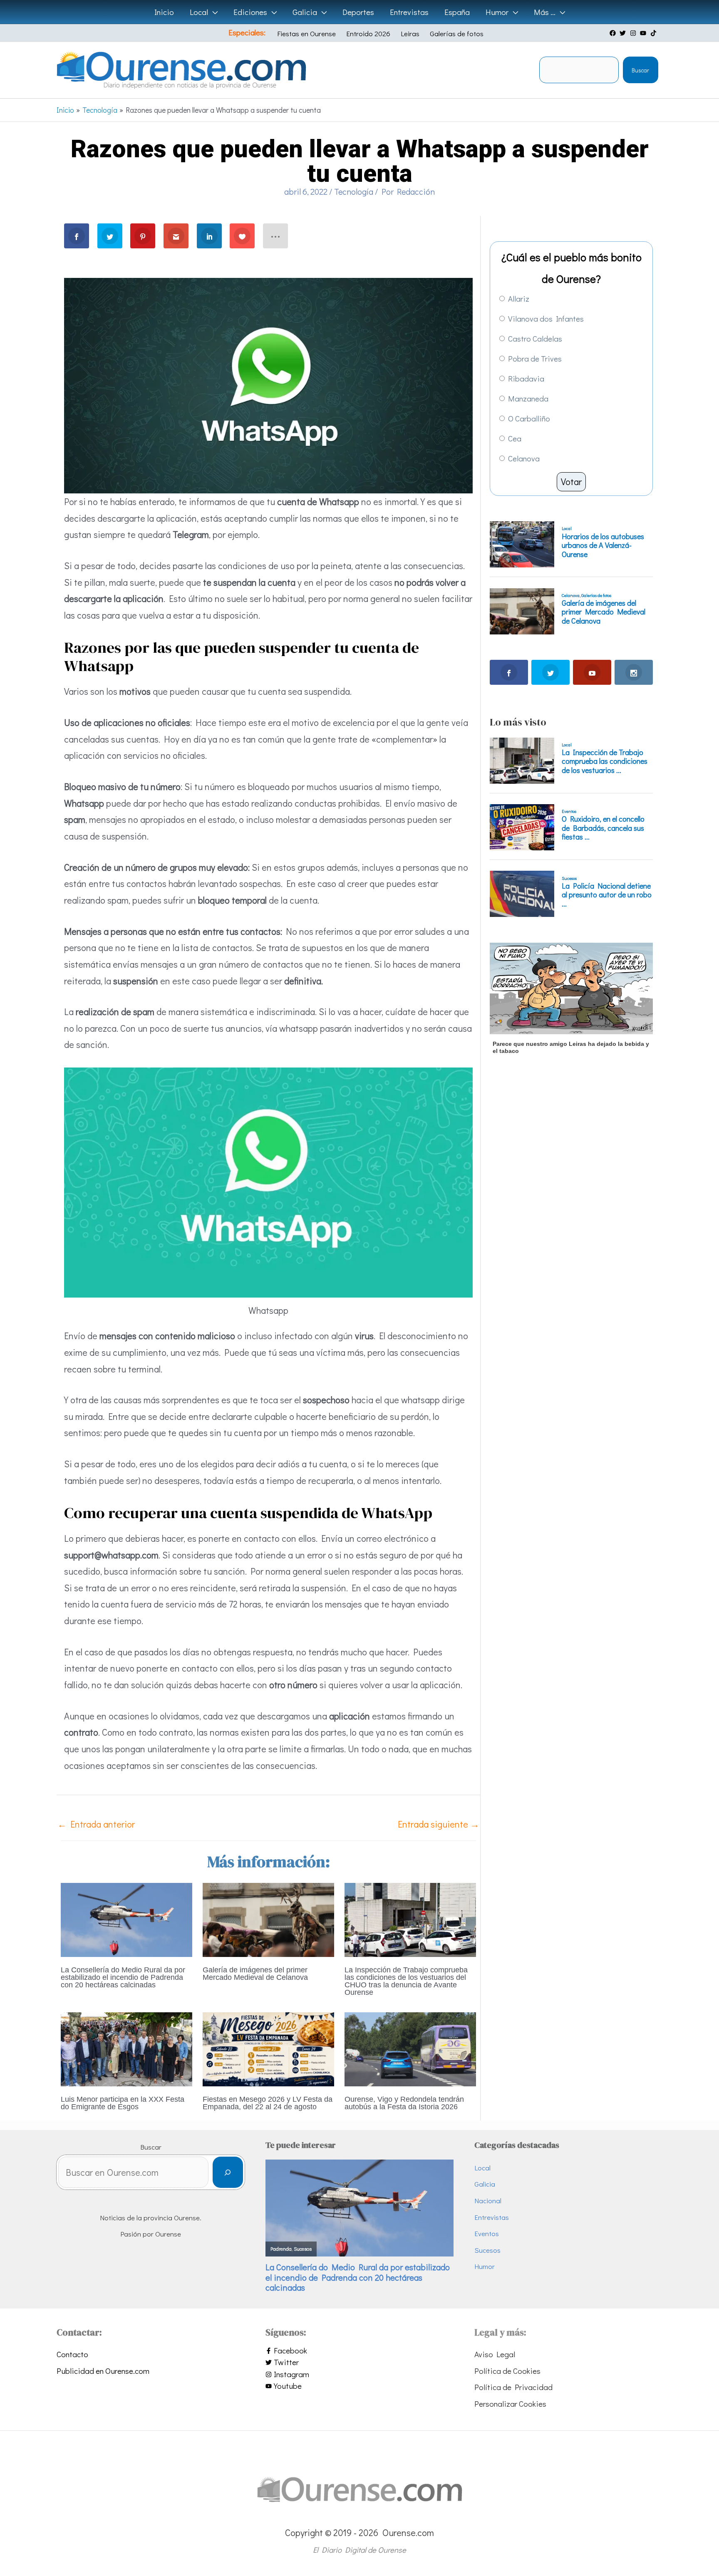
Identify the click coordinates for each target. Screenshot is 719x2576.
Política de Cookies (507, 2371)
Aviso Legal (495, 2354)
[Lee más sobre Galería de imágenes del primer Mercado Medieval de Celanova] (268, 1918)
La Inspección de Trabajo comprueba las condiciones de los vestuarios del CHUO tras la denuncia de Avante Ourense (406, 1981)
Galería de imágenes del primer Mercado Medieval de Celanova (255, 1974)
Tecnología (354, 191)
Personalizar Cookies (510, 2404)
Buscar (640, 70)
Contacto (72, 2354)
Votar (571, 482)
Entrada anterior (96, 1824)
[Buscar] (228, 2172)
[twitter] (624, 33)
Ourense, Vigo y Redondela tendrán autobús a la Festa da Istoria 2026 (404, 2103)
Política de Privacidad (513, 2387)
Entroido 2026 (368, 33)
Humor (485, 2266)
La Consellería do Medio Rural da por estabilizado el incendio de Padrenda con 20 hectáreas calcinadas (123, 1977)
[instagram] (634, 33)
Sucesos (487, 2250)
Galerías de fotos (457, 33)
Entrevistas (492, 2217)
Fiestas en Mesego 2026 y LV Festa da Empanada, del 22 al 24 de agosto (268, 2103)
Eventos (487, 2233)
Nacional (488, 2201)
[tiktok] (655, 33)
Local (482, 2168)
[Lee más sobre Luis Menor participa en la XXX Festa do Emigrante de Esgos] (126, 2048)
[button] (213, 12)
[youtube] (644, 33)
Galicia (485, 2184)
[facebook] (614, 33)
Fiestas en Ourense (306, 33)
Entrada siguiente (439, 1824)
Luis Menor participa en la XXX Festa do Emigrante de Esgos (123, 2103)
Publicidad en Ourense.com (103, 2371)
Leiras (410, 33)
